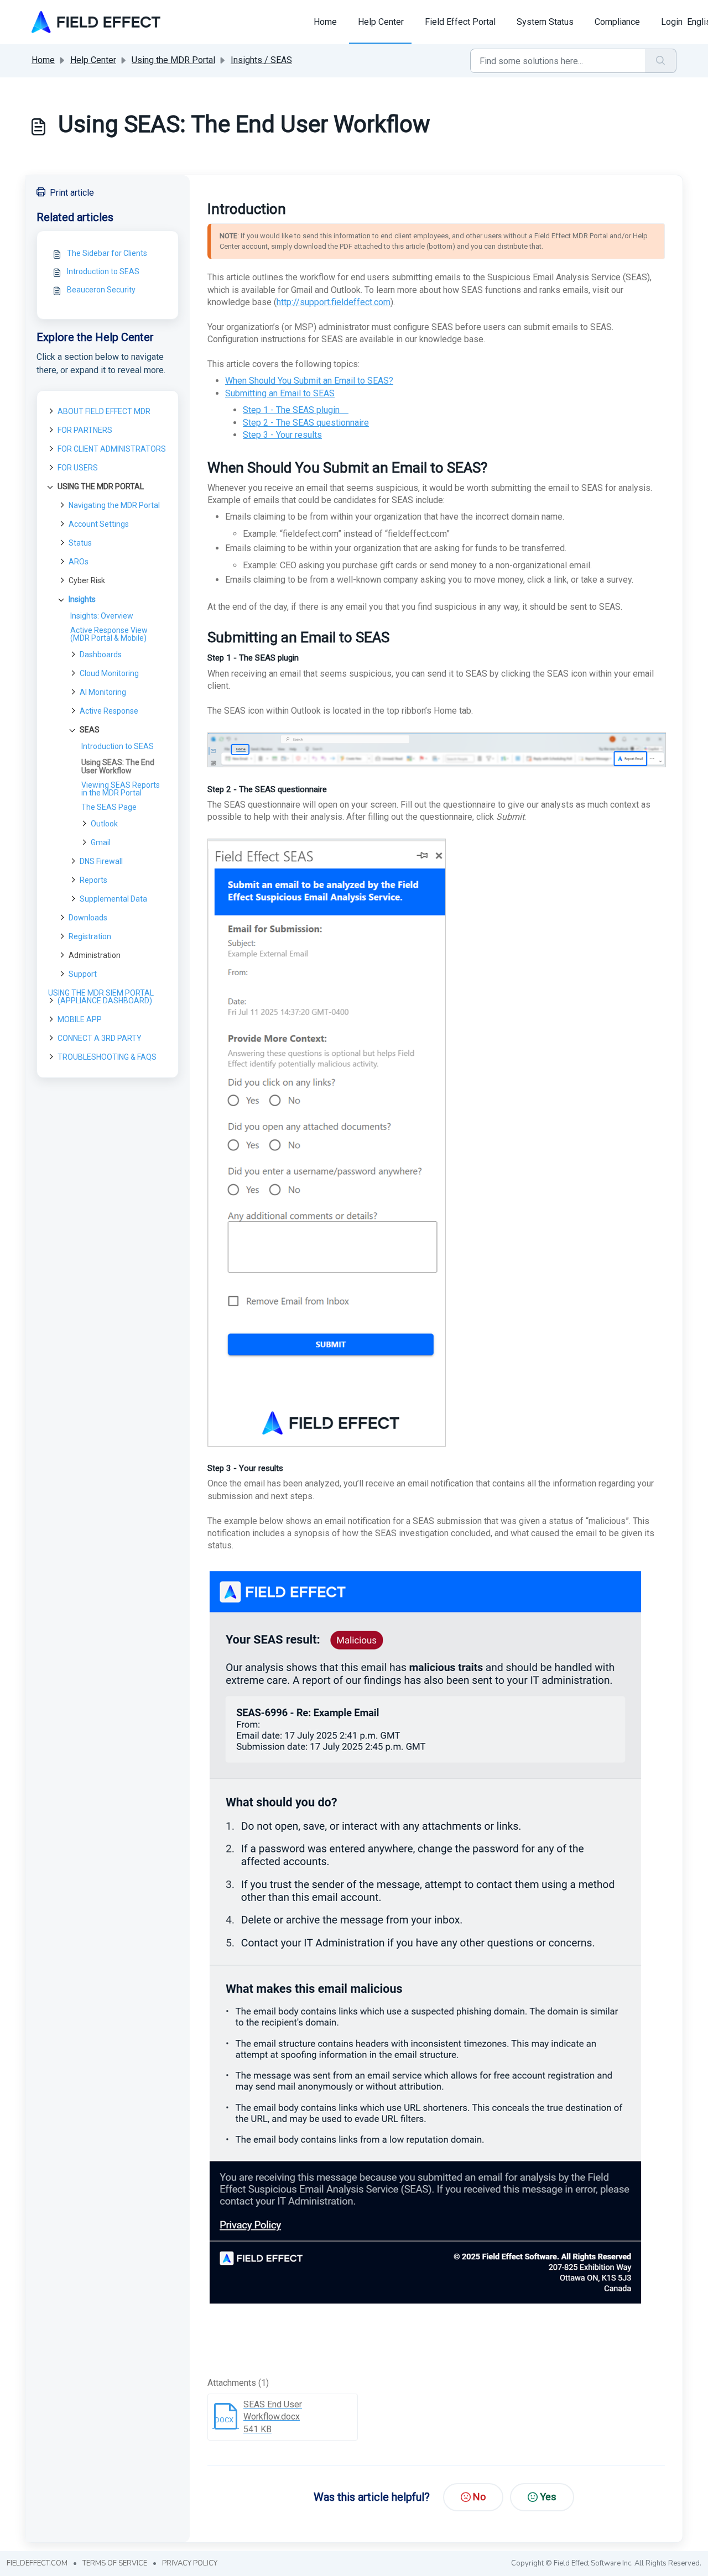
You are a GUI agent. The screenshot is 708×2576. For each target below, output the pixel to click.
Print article (72, 193)
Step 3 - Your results (282, 435)
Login (672, 22)
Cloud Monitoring (109, 673)
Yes (548, 2497)
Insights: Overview (102, 616)
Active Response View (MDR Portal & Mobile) (109, 634)
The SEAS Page (109, 807)
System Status (545, 22)
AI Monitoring (103, 692)
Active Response (109, 711)
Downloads (88, 918)
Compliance (617, 22)
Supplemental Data (113, 899)
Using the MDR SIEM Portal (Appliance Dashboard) (101, 997)
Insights (82, 599)
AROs (79, 562)
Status (80, 543)
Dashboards (101, 655)
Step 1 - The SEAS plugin (296, 410)
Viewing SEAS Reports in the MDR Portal (121, 789)
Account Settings (99, 524)
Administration (95, 955)
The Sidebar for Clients (107, 253)
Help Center (381, 22)
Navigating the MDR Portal (114, 505)
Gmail (101, 842)
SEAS (90, 730)
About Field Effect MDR (104, 411)
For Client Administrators (112, 449)
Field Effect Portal (460, 22)
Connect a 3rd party (100, 1038)
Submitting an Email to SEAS (280, 393)
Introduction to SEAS (103, 271)
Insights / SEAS (261, 60)
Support (83, 974)
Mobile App (80, 1019)
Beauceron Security (101, 290)
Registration (90, 936)
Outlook (104, 824)
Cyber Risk (87, 580)
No (479, 2497)
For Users (78, 468)
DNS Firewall (101, 861)
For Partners (85, 430)
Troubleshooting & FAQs (107, 1057)
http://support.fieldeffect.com (334, 302)
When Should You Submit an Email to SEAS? (309, 381)
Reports (93, 880)
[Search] (661, 61)
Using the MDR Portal (173, 60)
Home (325, 22)
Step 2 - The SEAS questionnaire (306, 423)
